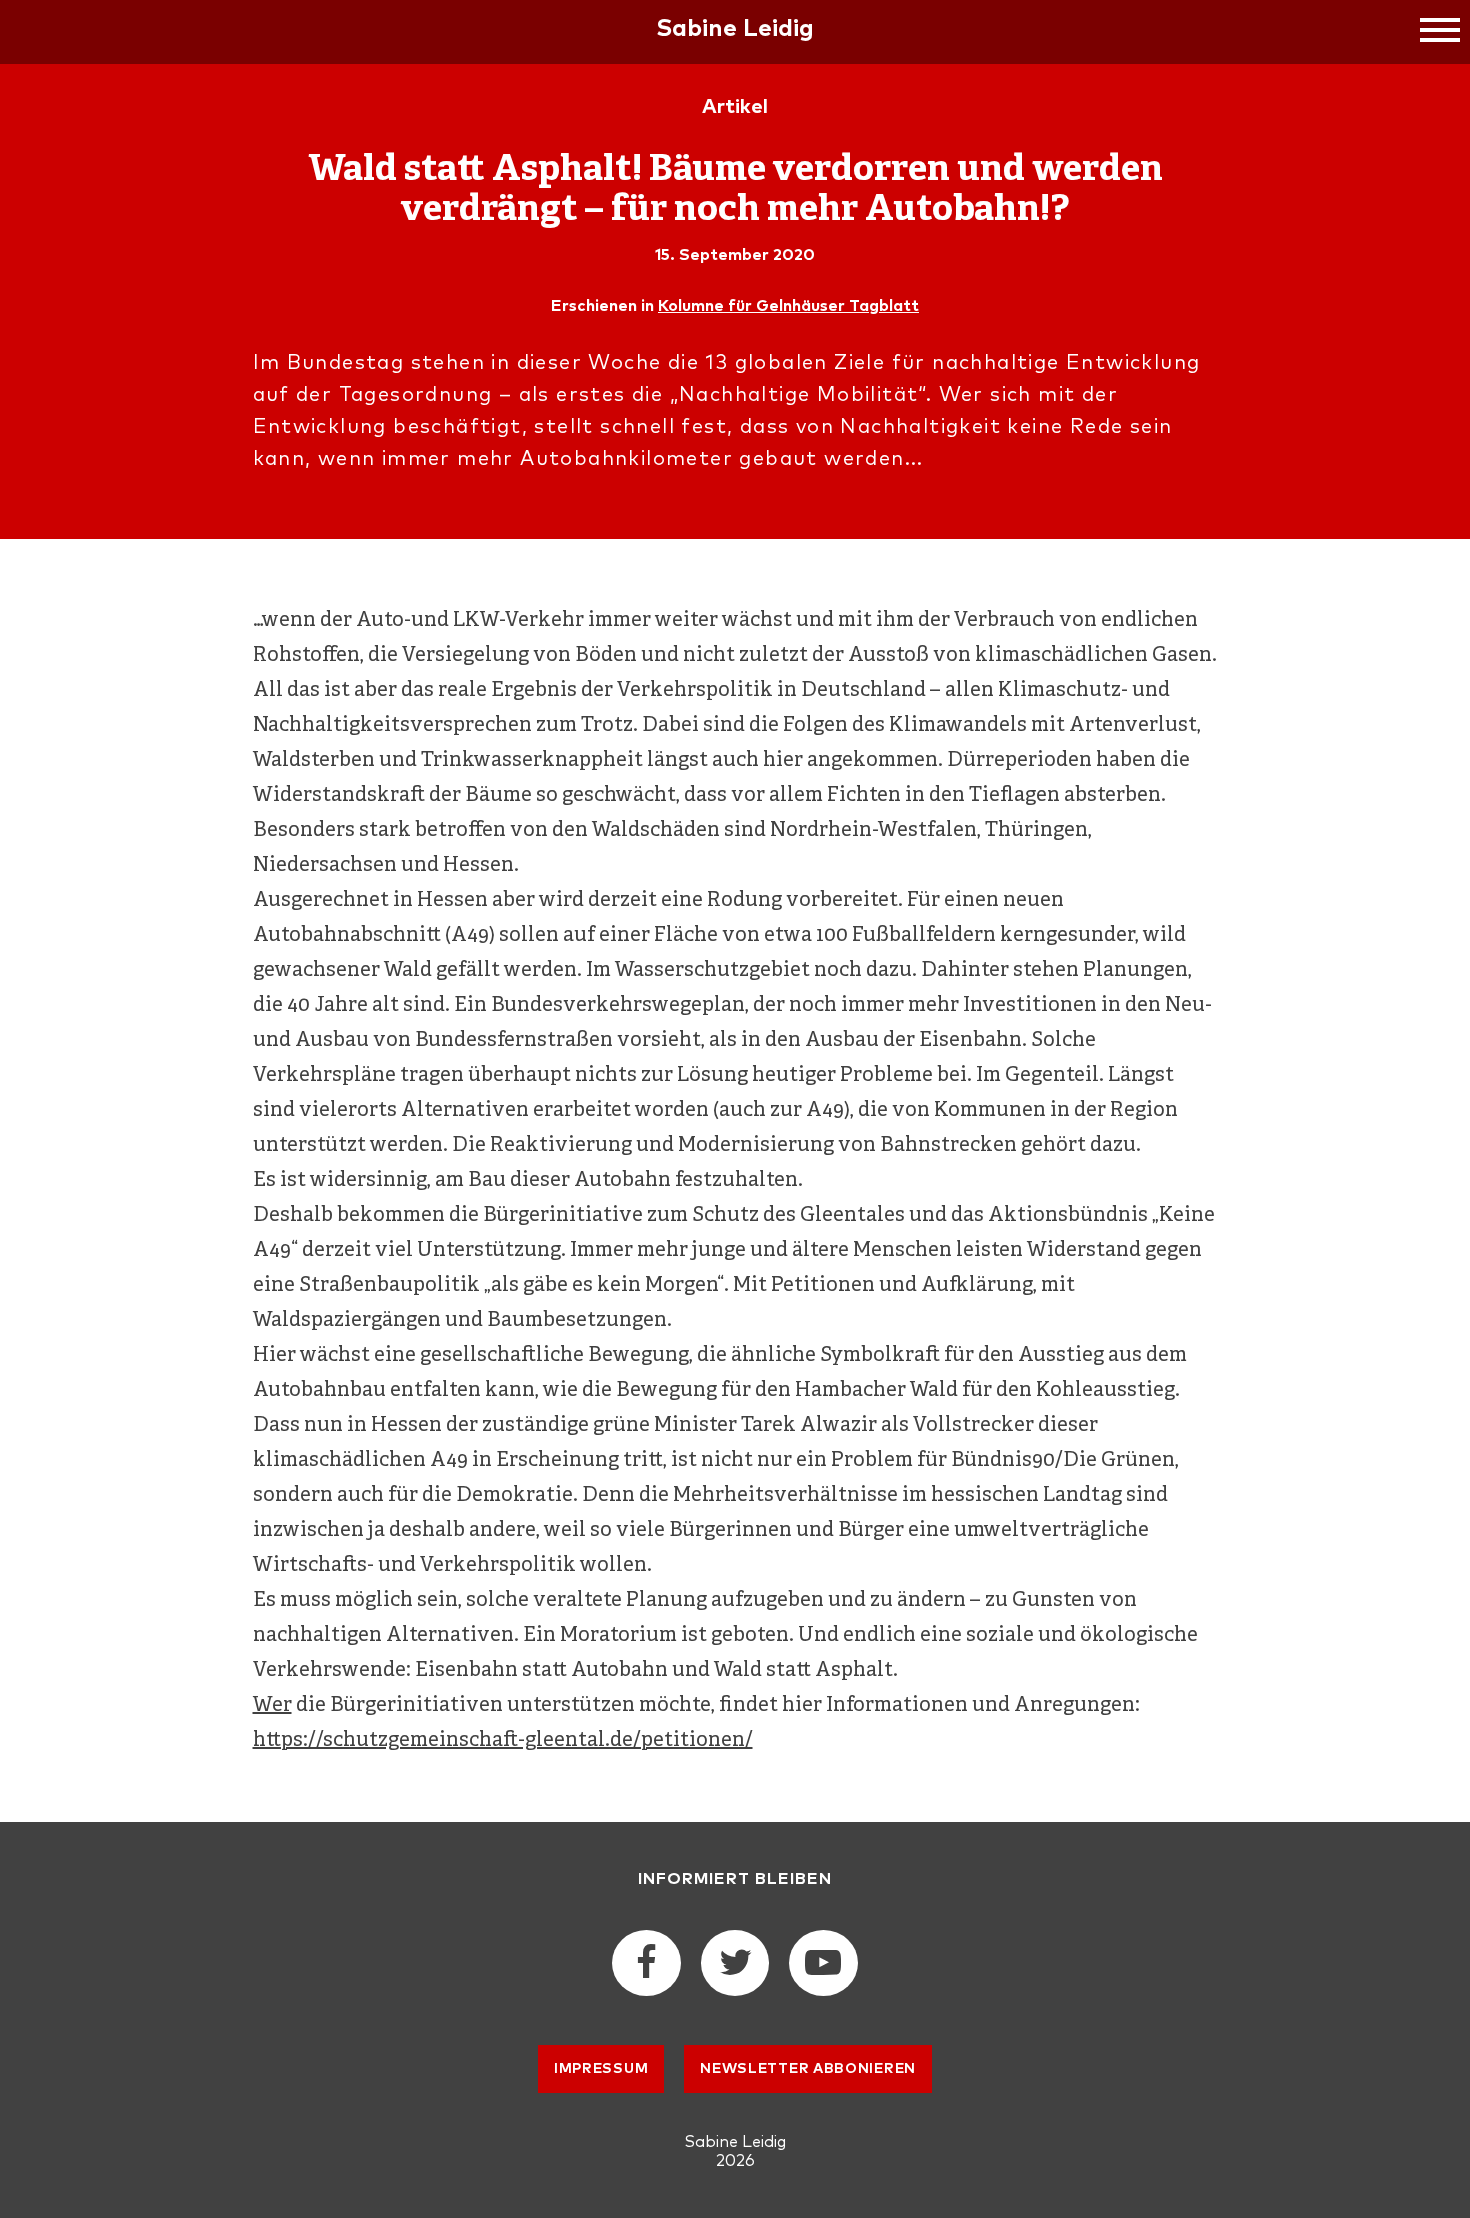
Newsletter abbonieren (808, 2069)
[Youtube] (823, 1970)
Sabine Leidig (735, 29)
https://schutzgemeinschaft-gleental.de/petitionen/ (503, 1740)
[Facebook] (646, 1970)
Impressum (601, 2069)
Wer (272, 1705)
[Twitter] (735, 1970)
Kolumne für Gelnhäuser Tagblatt (788, 306)
